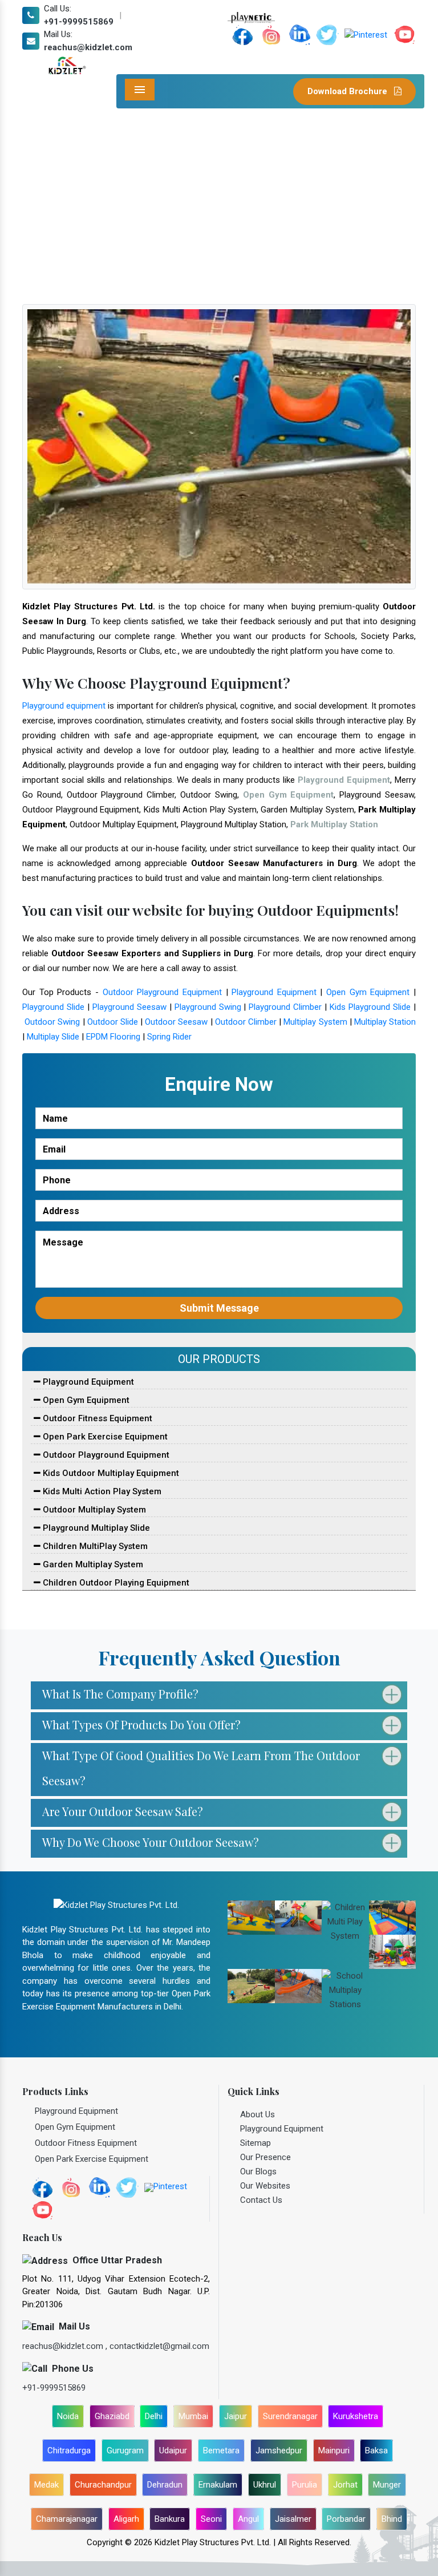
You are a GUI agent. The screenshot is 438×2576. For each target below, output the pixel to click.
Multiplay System (315, 1022)
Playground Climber (285, 1007)
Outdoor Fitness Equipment (96, 1418)
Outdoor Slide (113, 1022)
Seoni (211, 2519)
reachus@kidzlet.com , (66, 2346)
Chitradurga (69, 2450)
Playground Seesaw (129, 1007)
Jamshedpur (279, 2450)
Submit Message (219, 1308)
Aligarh (126, 2519)
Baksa (376, 2450)
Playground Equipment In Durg (185, 207)
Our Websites (265, 2186)
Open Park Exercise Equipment (104, 1437)
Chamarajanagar (67, 2519)
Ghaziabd (112, 2416)
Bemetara (221, 2450)
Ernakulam (218, 2485)
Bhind (392, 2519)
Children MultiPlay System (94, 1546)
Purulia (305, 2485)
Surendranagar (290, 2416)
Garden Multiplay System (92, 1564)
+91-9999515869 (79, 22)
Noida (68, 2416)
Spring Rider (169, 1037)
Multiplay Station (385, 1022)
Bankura (170, 2519)
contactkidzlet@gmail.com (159, 2346)
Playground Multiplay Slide (95, 1528)
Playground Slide (53, 1007)
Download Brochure (348, 91)
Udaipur (173, 2450)
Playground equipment (64, 706)
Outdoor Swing (52, 1022)
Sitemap (255, 2143)
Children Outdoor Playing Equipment (115, 1583)
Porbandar (346, 2519)
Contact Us (261, 2200)
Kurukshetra (356, 2416)
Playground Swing (208, 1007)
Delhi (154, 2416)
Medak (46, 2485)
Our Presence (265, 2157)
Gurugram (125, 2450)
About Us (257, 2114)
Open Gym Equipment (368, 992)
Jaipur (236, 2416)
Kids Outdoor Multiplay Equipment (110, 1473)
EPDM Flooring (113, 1037)
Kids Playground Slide (370, 1007)
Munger (387, 2485)
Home (104, 207)
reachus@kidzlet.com (88, 47)
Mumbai (193, 2416)
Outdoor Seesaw (176, 1022)
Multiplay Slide (53, 1037)
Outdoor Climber (246, 1022)
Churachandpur (103, 2485)
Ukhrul (265, 2485)
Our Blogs (258, 2171)
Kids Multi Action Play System (101, 1491)
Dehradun (165, 2485)
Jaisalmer (293, 2519)
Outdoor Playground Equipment (162, 992)
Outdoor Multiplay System (93, 1510)
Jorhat (345, 2485)
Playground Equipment (274, 992)
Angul (248, 2519)
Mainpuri (334, 2450)
